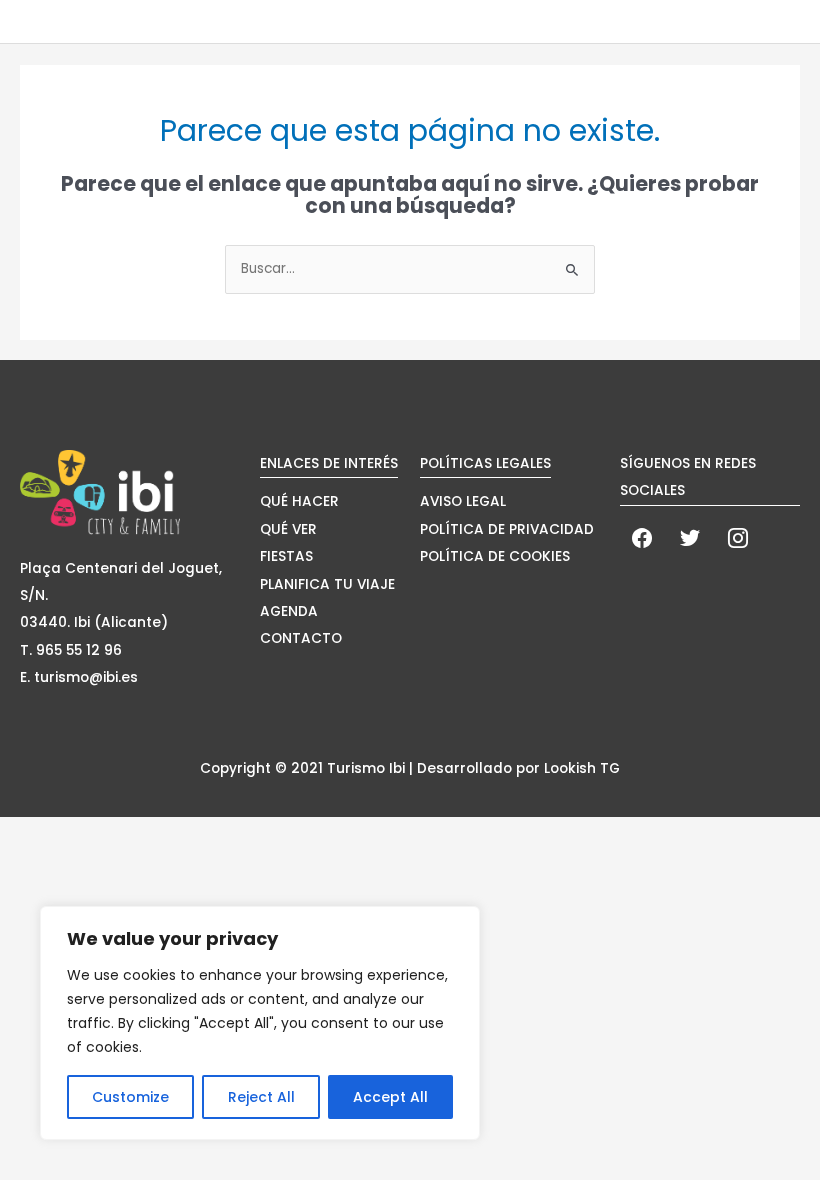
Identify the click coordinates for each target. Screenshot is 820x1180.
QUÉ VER (288, 529)
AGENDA (289, 611)
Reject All (261, 1097)
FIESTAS (286, 556)
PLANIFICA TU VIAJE (327, 584)
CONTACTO (301, 638)
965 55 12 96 (79, 650)
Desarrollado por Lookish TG (518, 768)
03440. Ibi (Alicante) (94, 622)
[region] (260, 1023)
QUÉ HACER (299, 501)
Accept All (390, 1097)
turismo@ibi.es (86, 677)
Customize (130, 1097)
